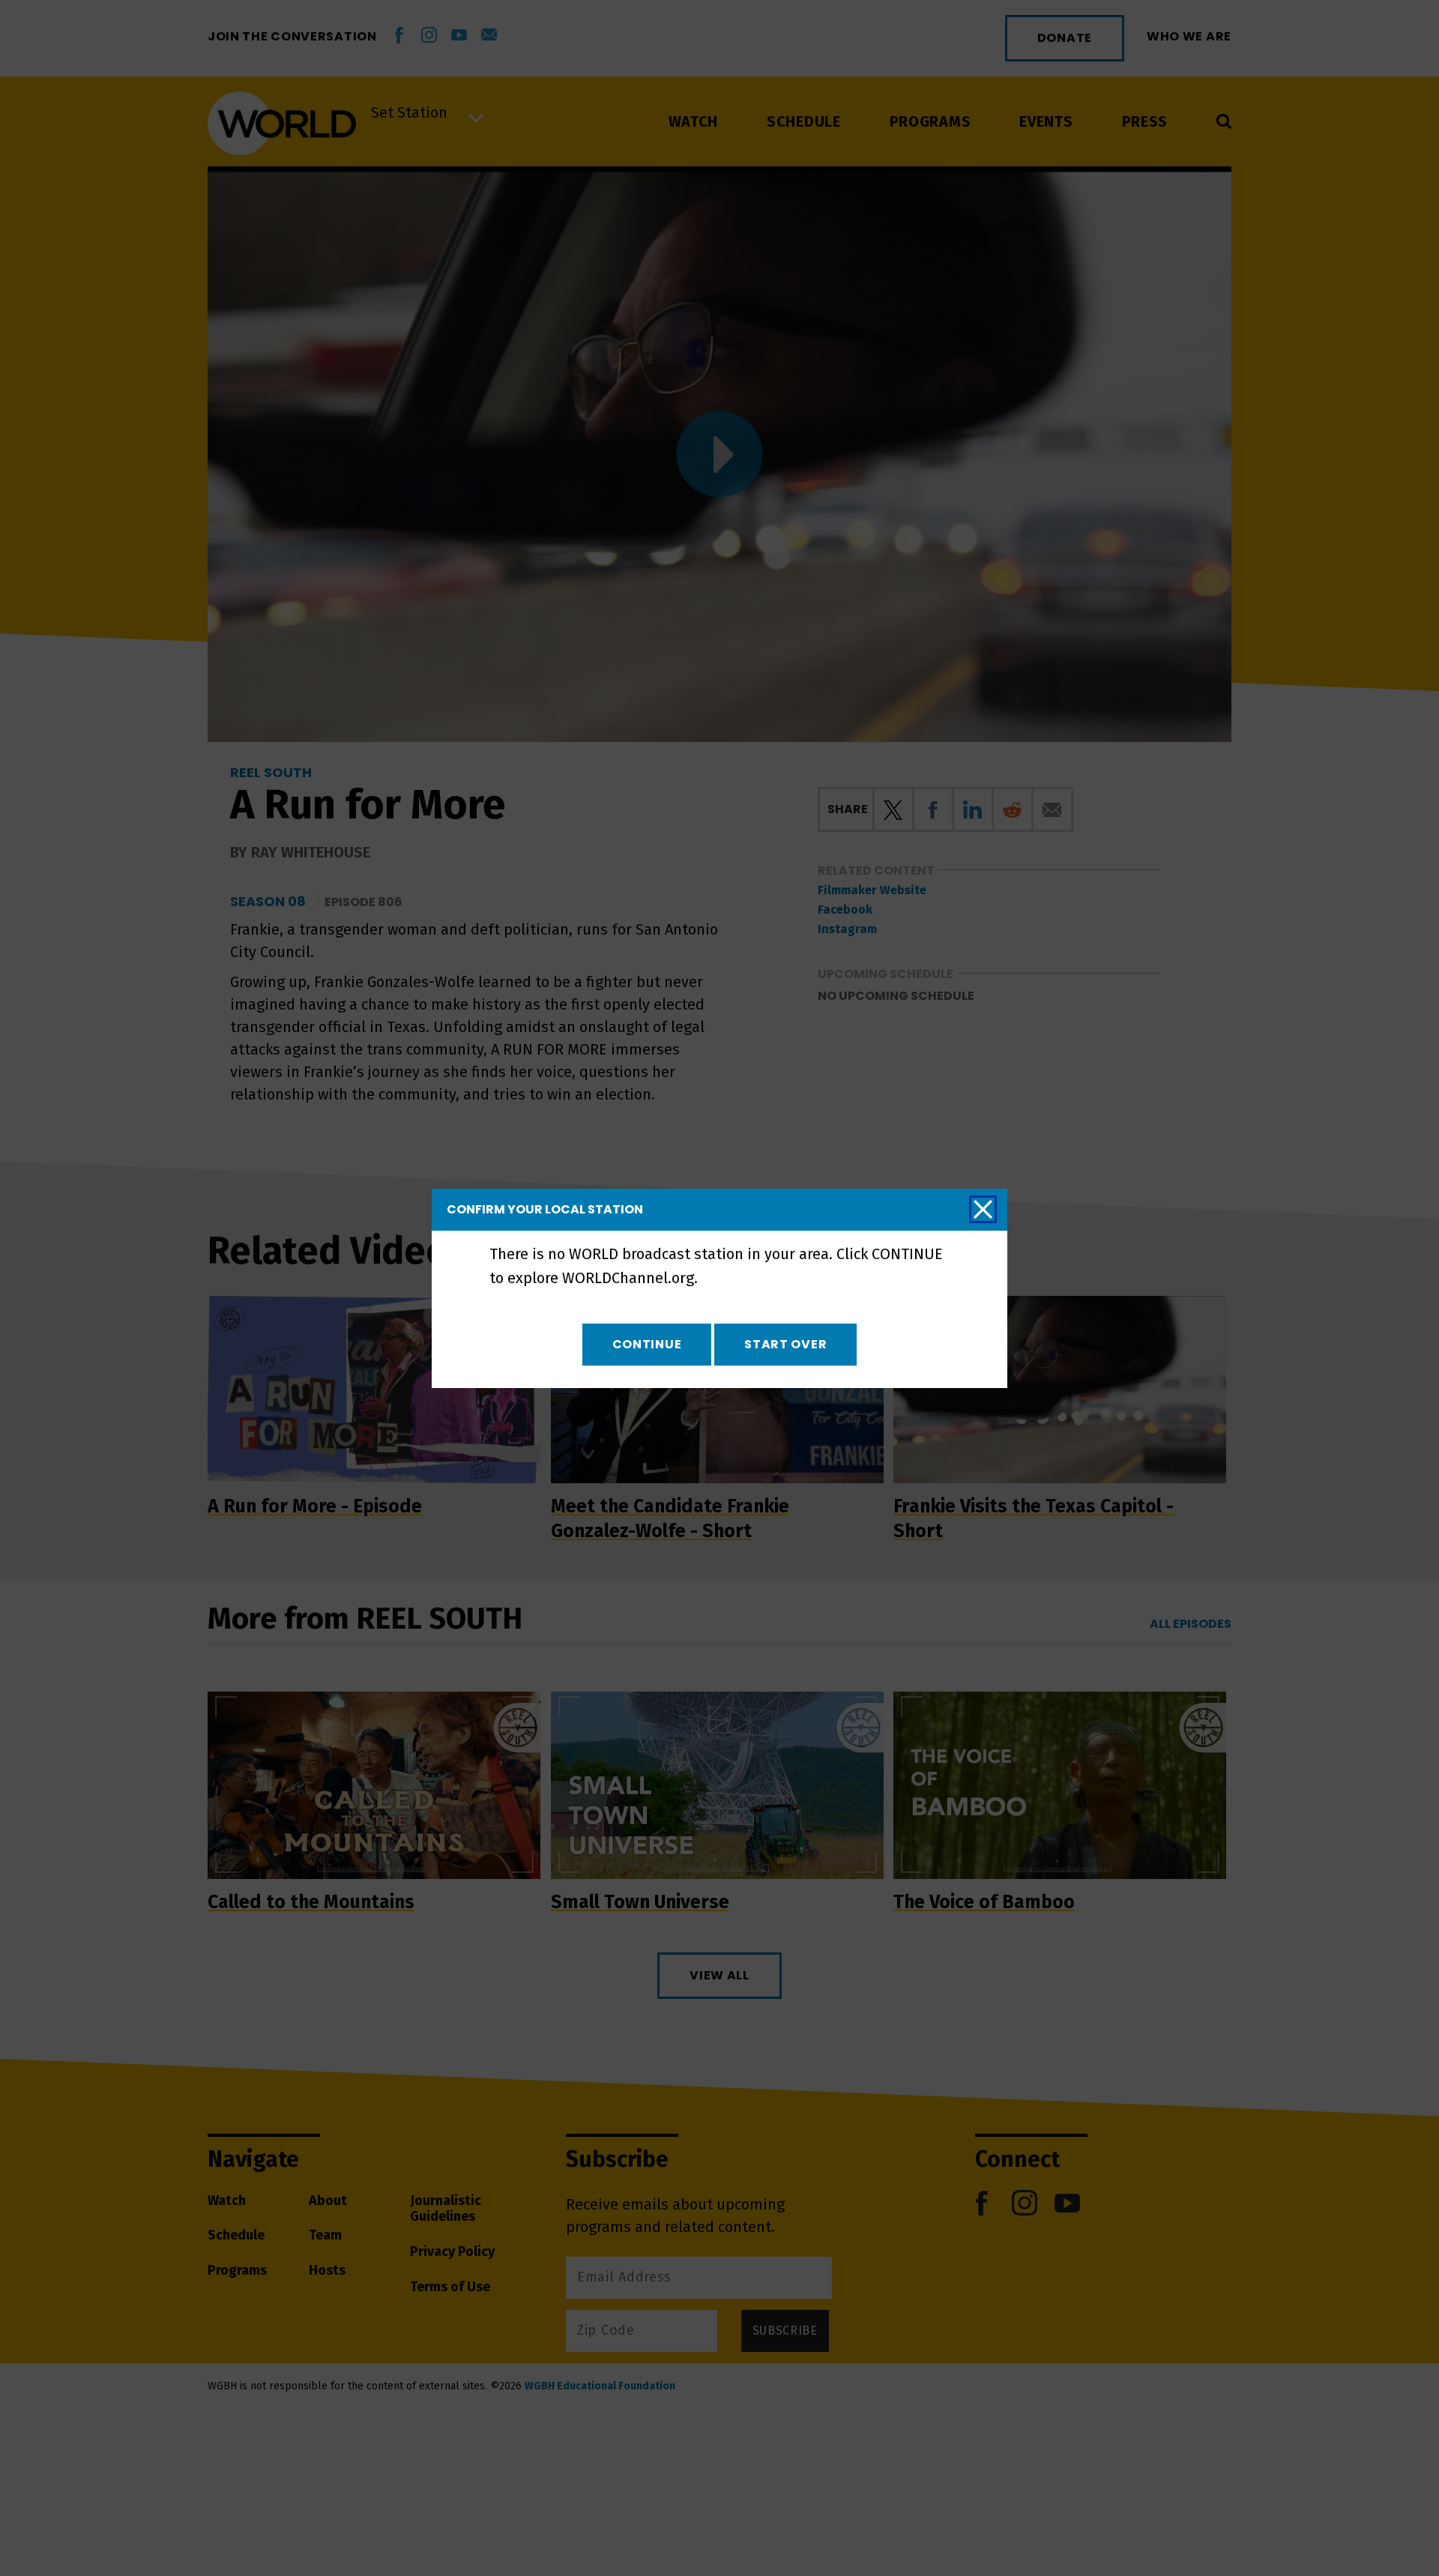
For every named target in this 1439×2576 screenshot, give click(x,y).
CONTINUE (647, 1344)
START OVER (785, 1344)
